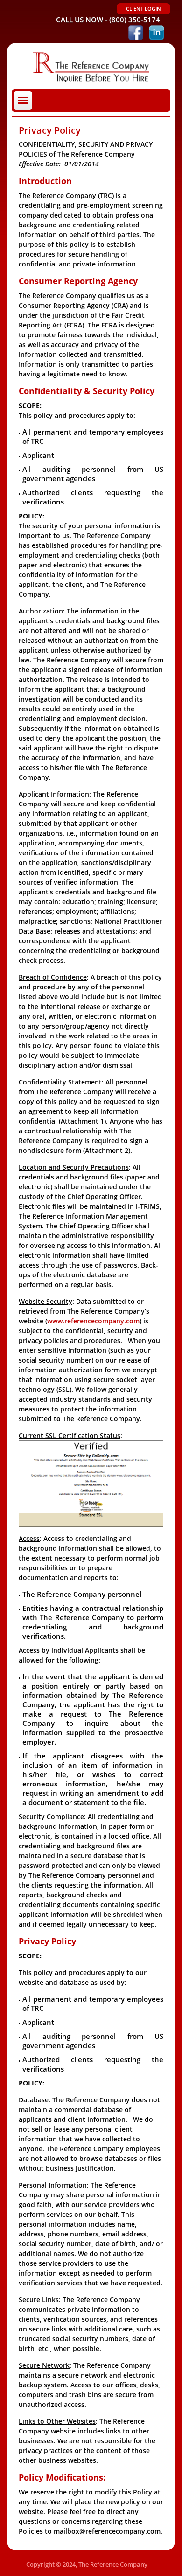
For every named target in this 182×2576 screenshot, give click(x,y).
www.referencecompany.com (93, 1321)
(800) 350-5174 (135, 20)
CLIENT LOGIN (143, 9)
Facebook (136, 32)
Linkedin (157, 32)
